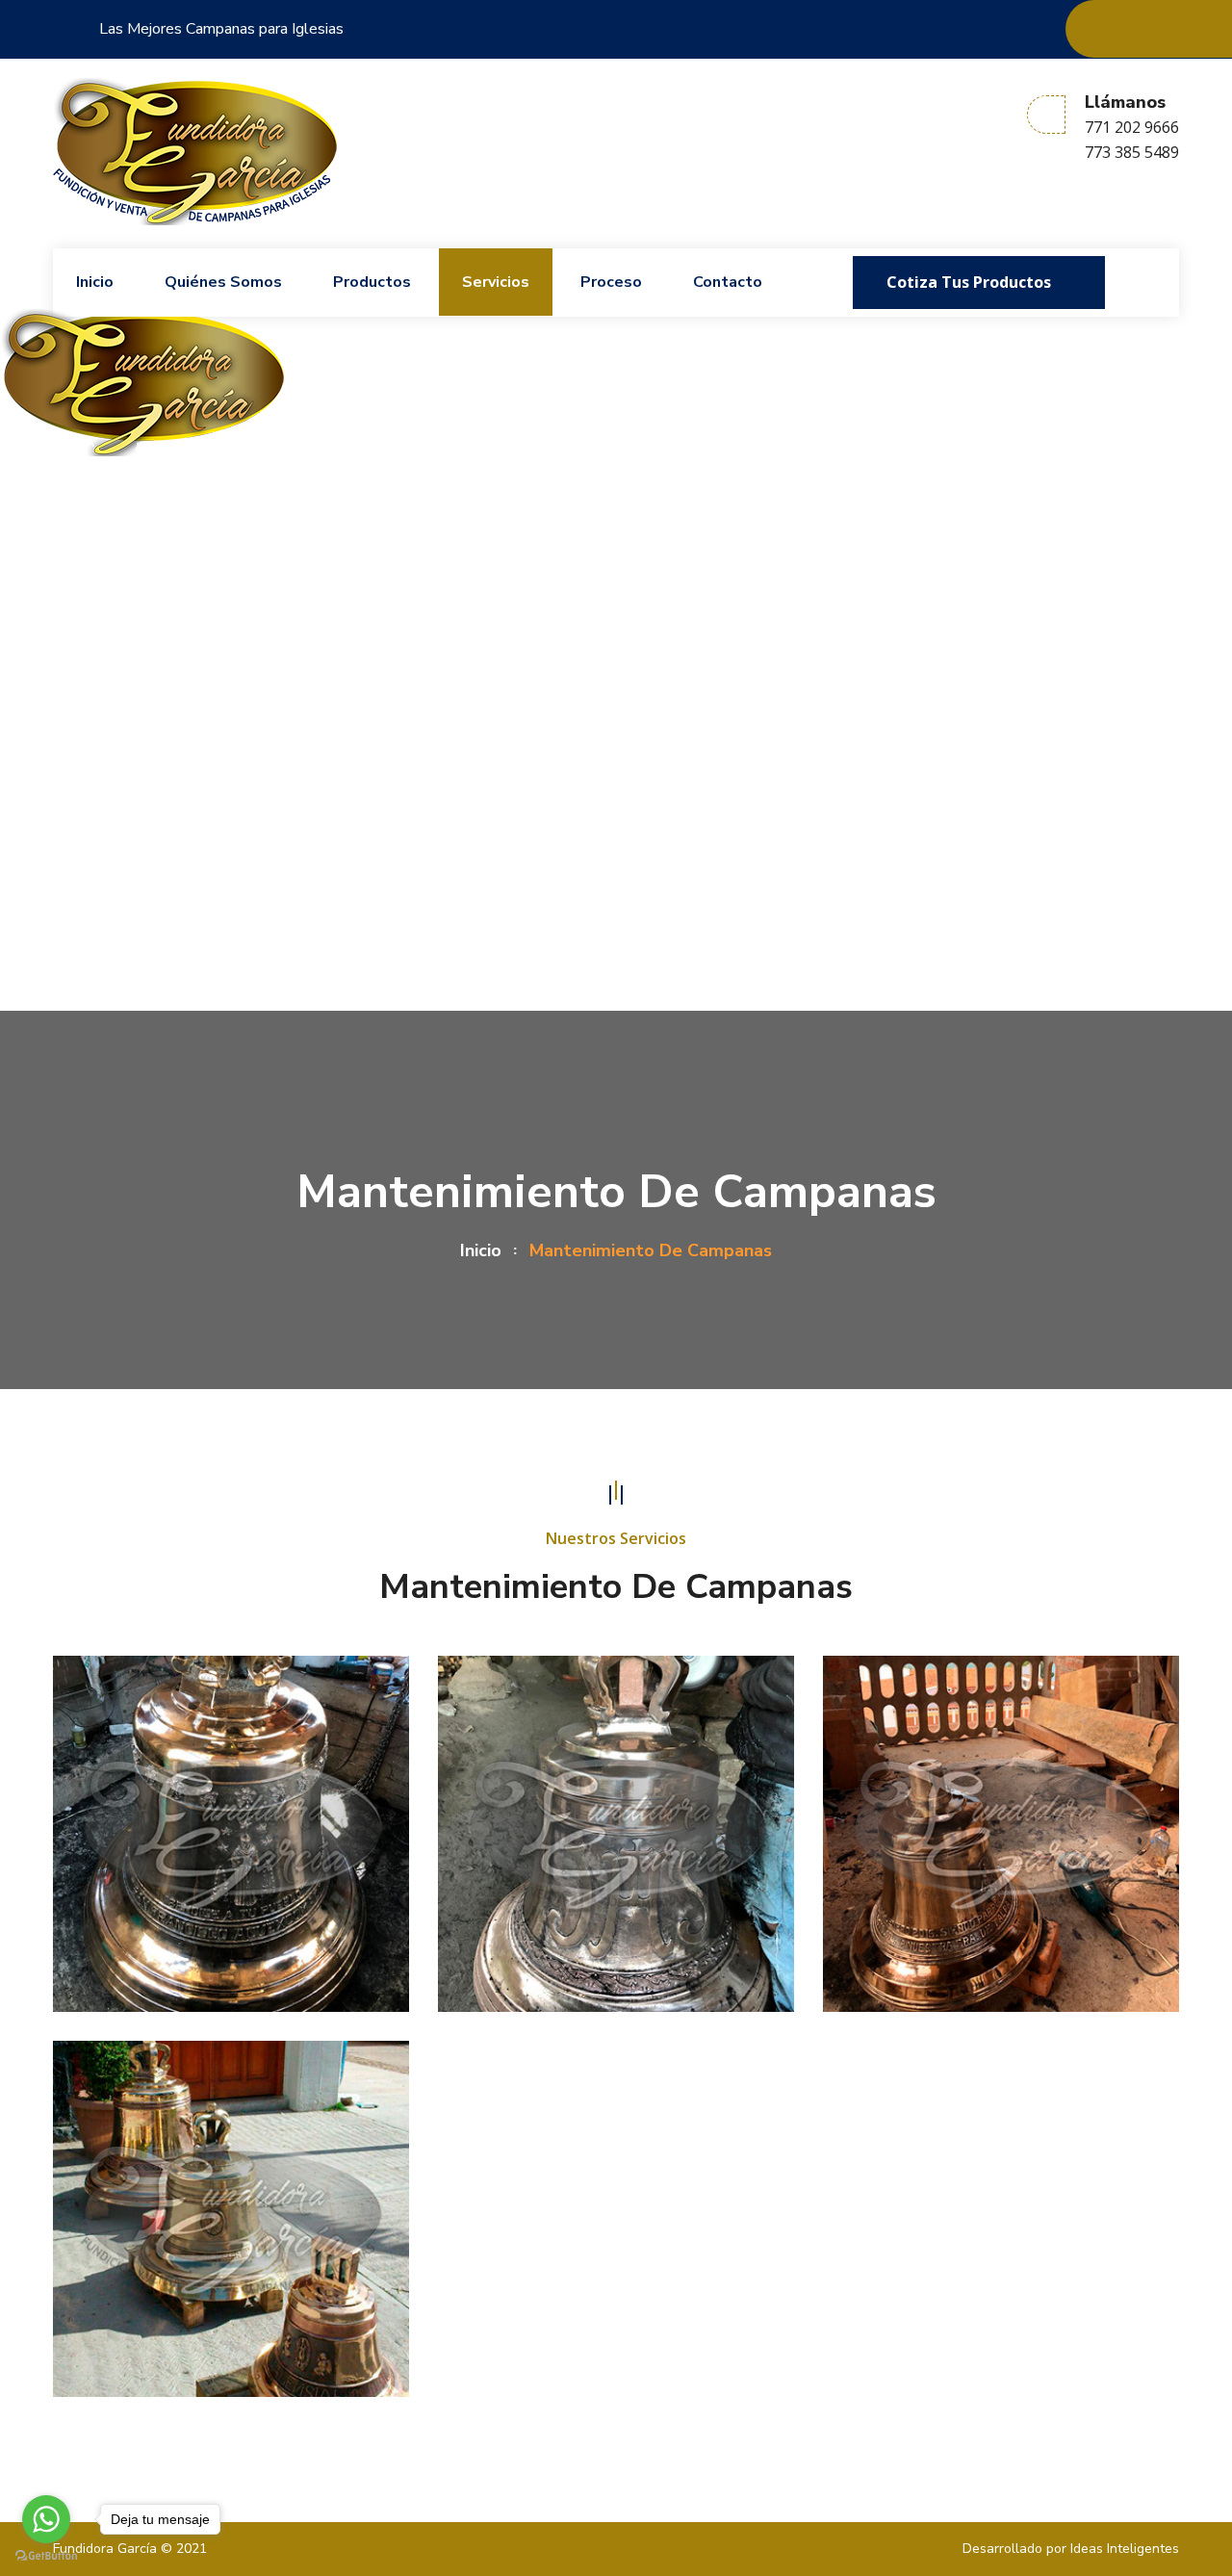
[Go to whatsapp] (46, 2519)
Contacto (728, 282)
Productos (372, 282)
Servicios (496, 282)
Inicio (95, 282)
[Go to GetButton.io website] (46, 2556)
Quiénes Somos (223, 282)
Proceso (611, 282)
